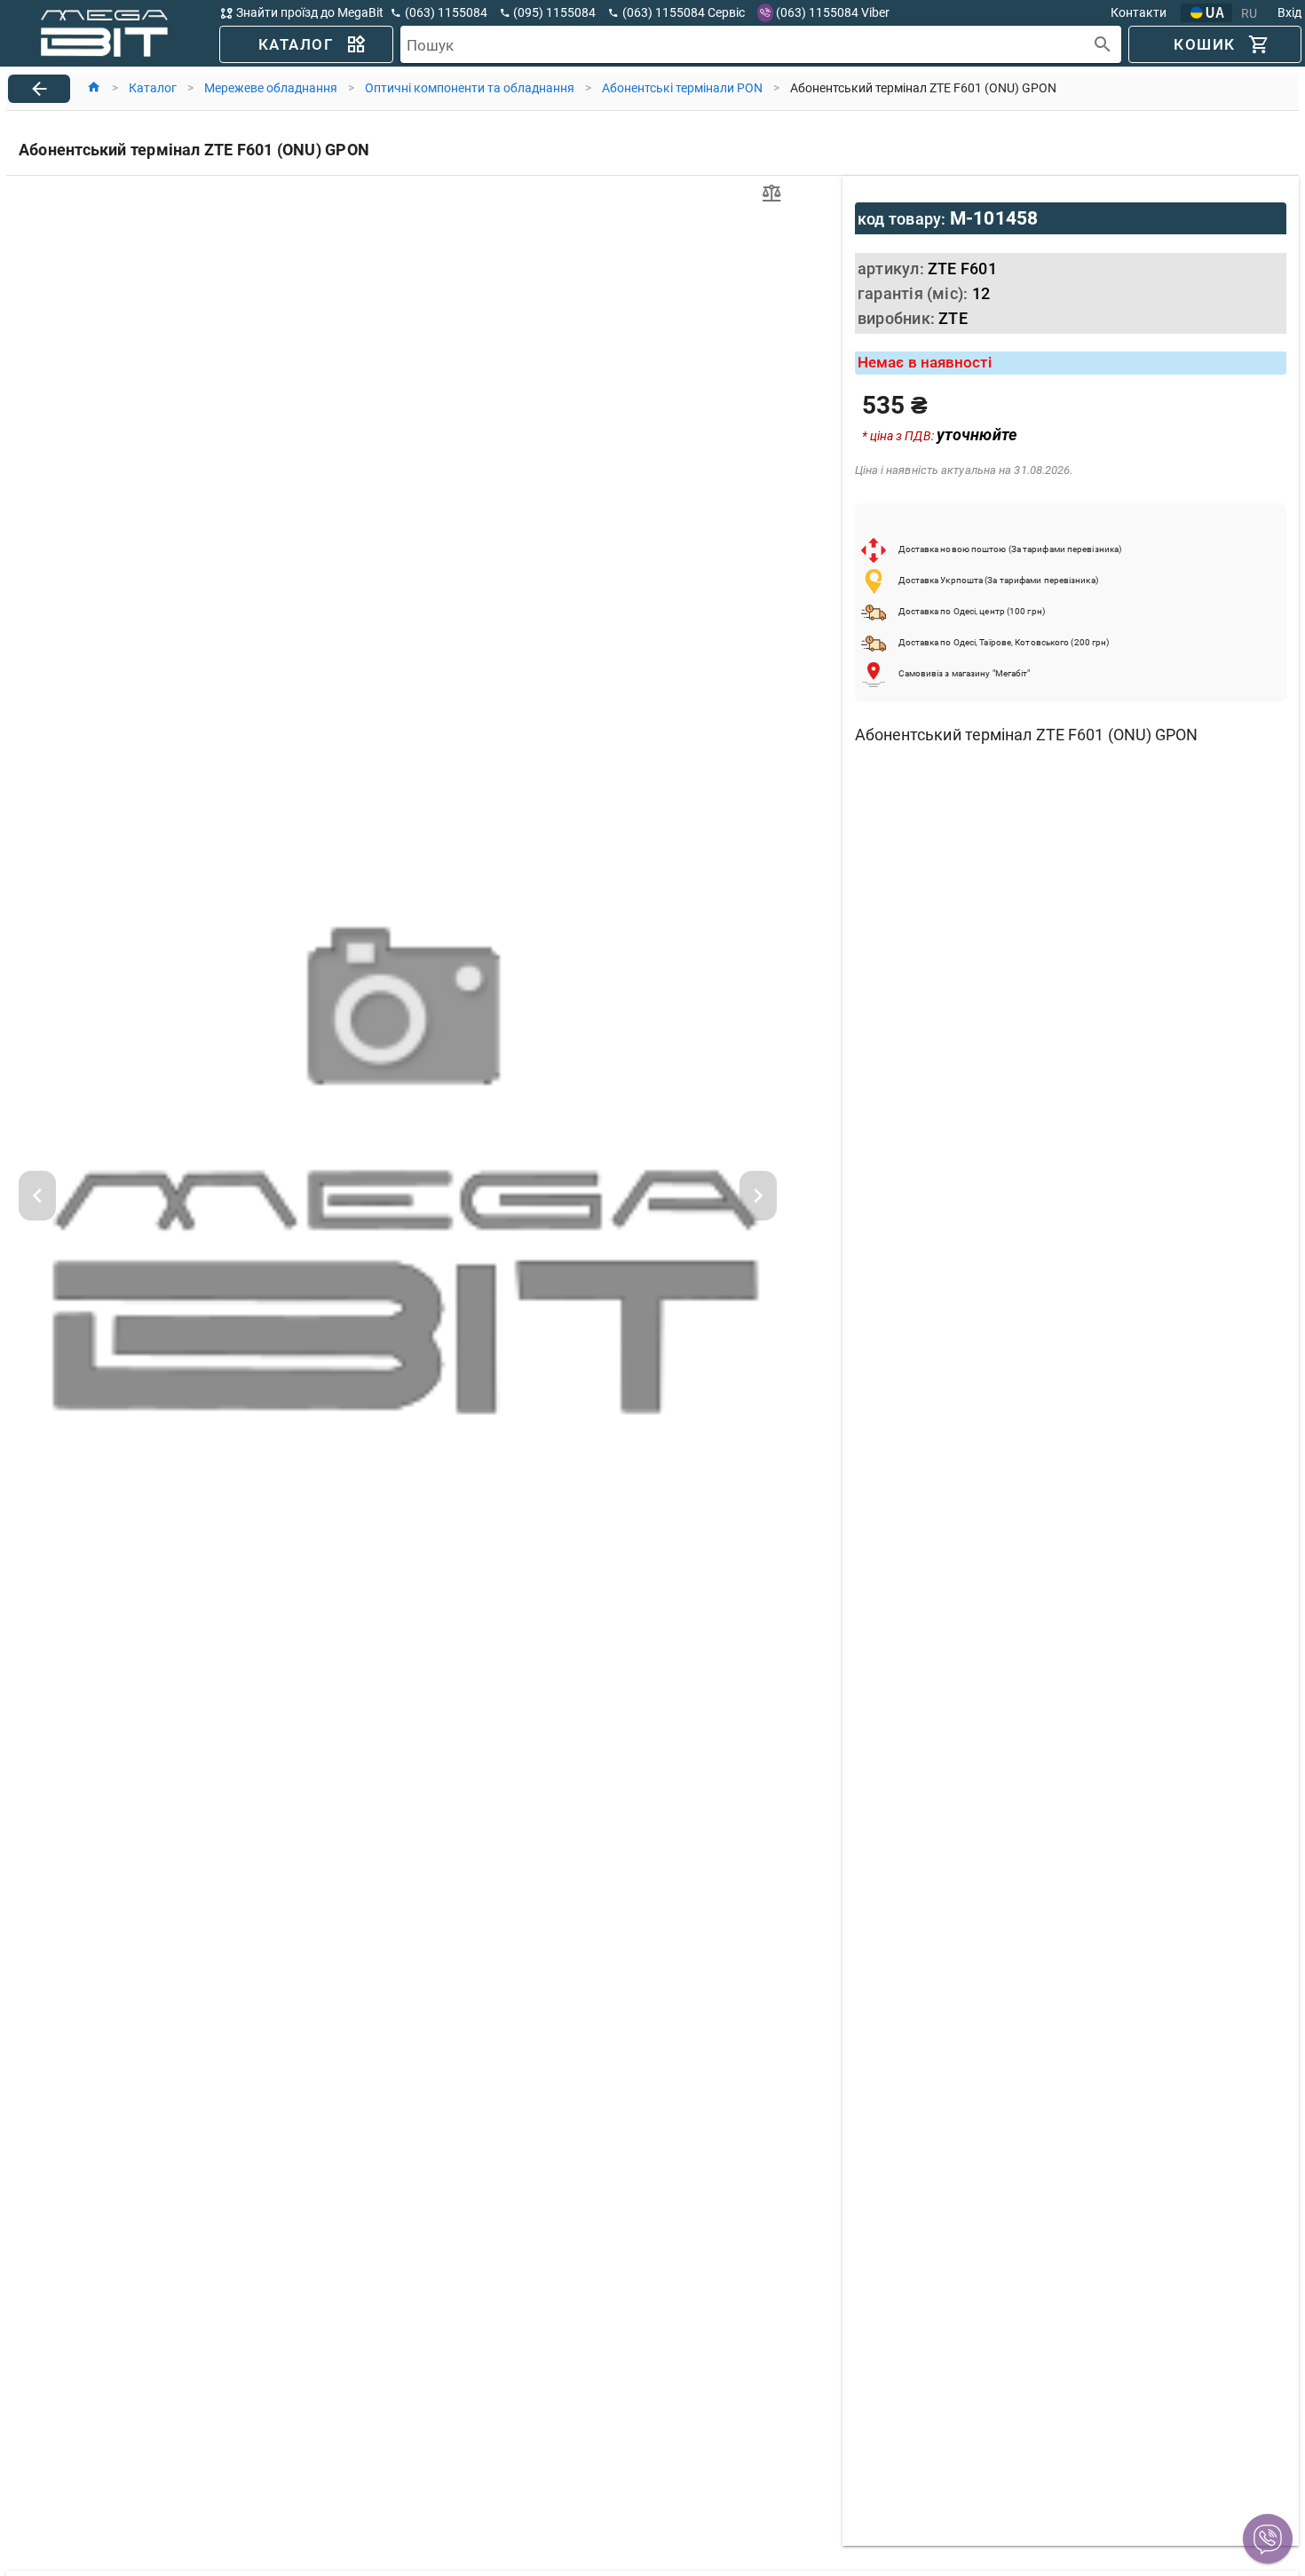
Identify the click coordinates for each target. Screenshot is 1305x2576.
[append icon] (1103, 45)
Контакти (1139, 12)
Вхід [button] (1289, 12)
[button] (1268, 2539)
